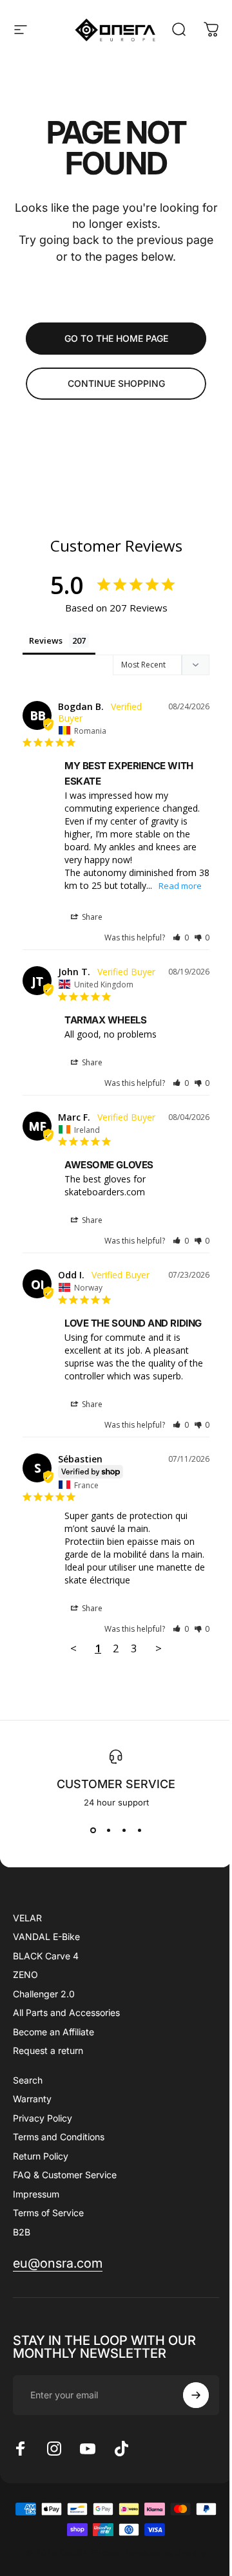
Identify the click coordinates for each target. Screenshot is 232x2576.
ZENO (25, 1974)
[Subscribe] (196, 2395)
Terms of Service (48, 2213)
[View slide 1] (93, 1831)
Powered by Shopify (166, 2553)
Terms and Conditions (59, 2137)
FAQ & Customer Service (65, 2175)
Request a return (48, 2050)
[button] (181, 938)
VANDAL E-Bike (46, 1937)
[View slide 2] (108, 1831)
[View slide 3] (124, 1831)
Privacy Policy (43, 2118)
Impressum (36, 2194)
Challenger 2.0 (44, 1994)
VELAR (27, 1918)
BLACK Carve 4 (46, 1956)
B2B (22, 2232)
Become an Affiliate (53, 2032)
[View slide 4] (139, 1831)
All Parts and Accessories (66, 2012)
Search (28, 2080)
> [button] (159, 1648)
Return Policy (41, 2156)
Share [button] (91, 917)
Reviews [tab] (46, 640)
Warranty (32, 2099)
